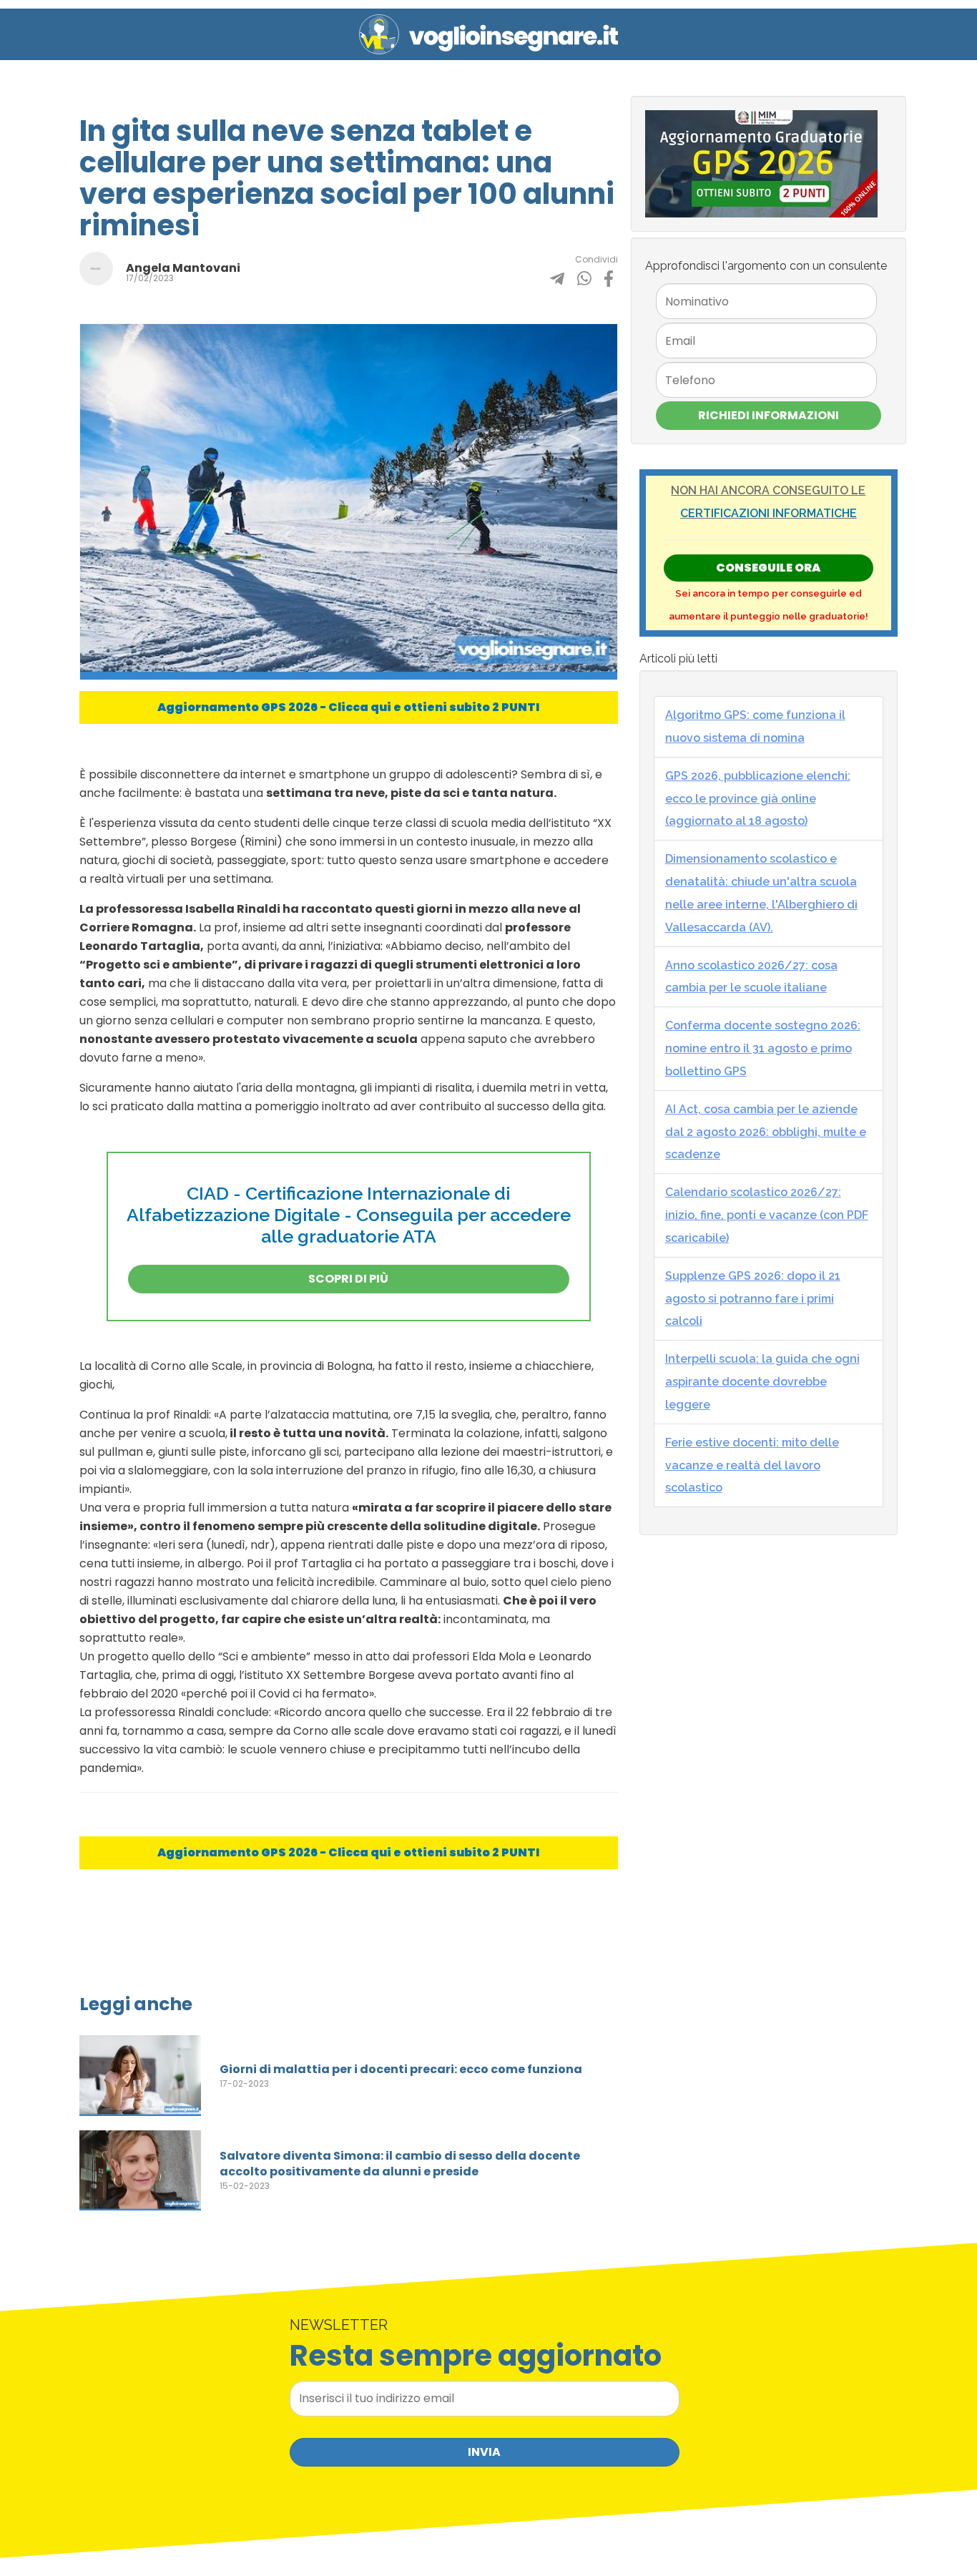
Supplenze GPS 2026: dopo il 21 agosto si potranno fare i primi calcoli (753, 1299)
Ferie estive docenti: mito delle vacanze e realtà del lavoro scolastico (752, 1465)
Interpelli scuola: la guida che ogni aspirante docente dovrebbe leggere (762, 1382)
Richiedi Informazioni (769, 415)
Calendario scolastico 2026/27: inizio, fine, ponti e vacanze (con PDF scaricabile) (767, 1215)
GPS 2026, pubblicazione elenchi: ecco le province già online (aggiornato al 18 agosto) (758, 799)
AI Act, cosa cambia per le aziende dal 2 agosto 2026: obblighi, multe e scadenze (766, 1132)
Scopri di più (348, 1279)
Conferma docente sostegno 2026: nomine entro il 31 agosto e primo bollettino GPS (763, 1048)
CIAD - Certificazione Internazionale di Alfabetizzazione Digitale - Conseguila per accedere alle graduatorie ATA (349, 1215)
